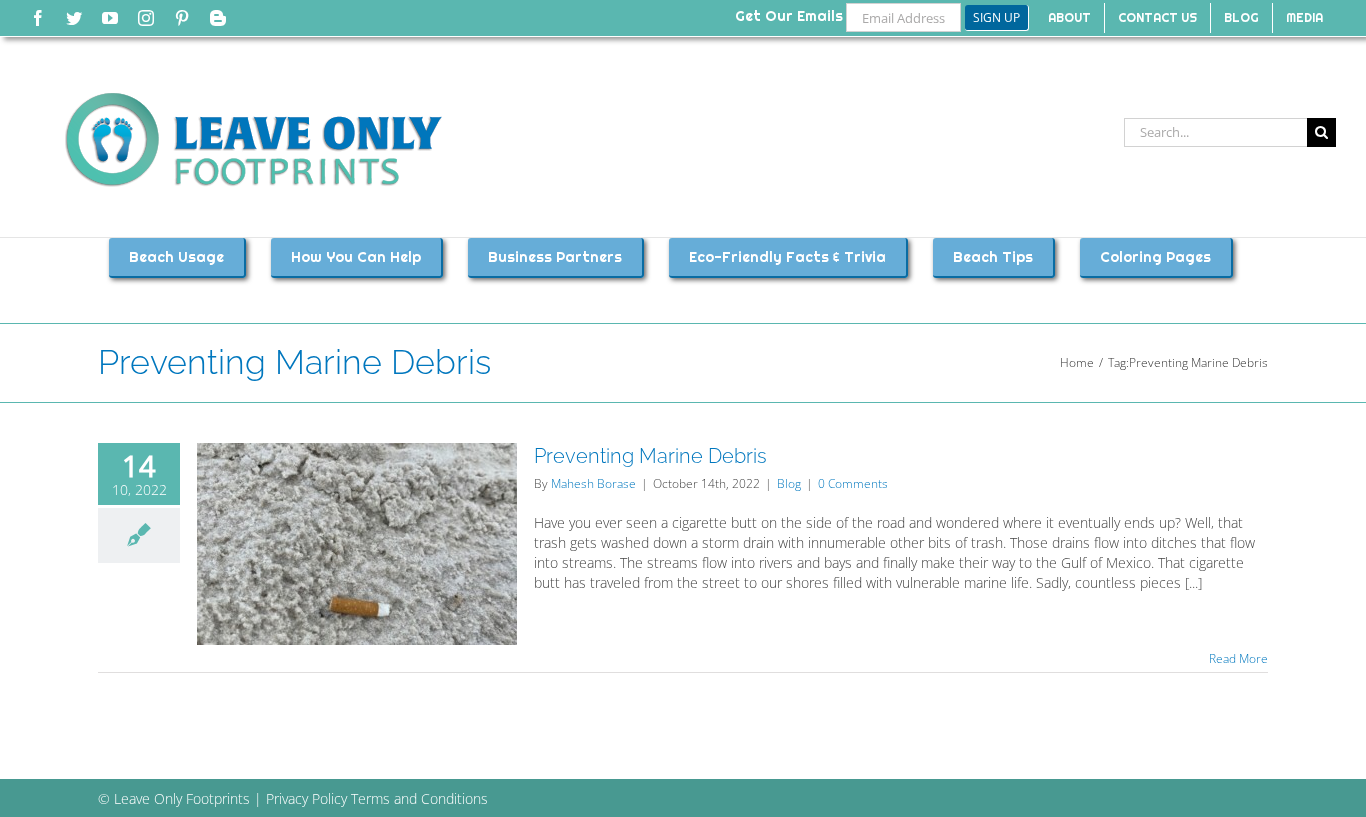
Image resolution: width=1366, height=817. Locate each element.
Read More (1238, 658)
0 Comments (853, 483)
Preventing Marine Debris (650, 456)
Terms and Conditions (419, 798)
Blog (789, 483)
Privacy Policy (306, 798)
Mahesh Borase (593, 483)
